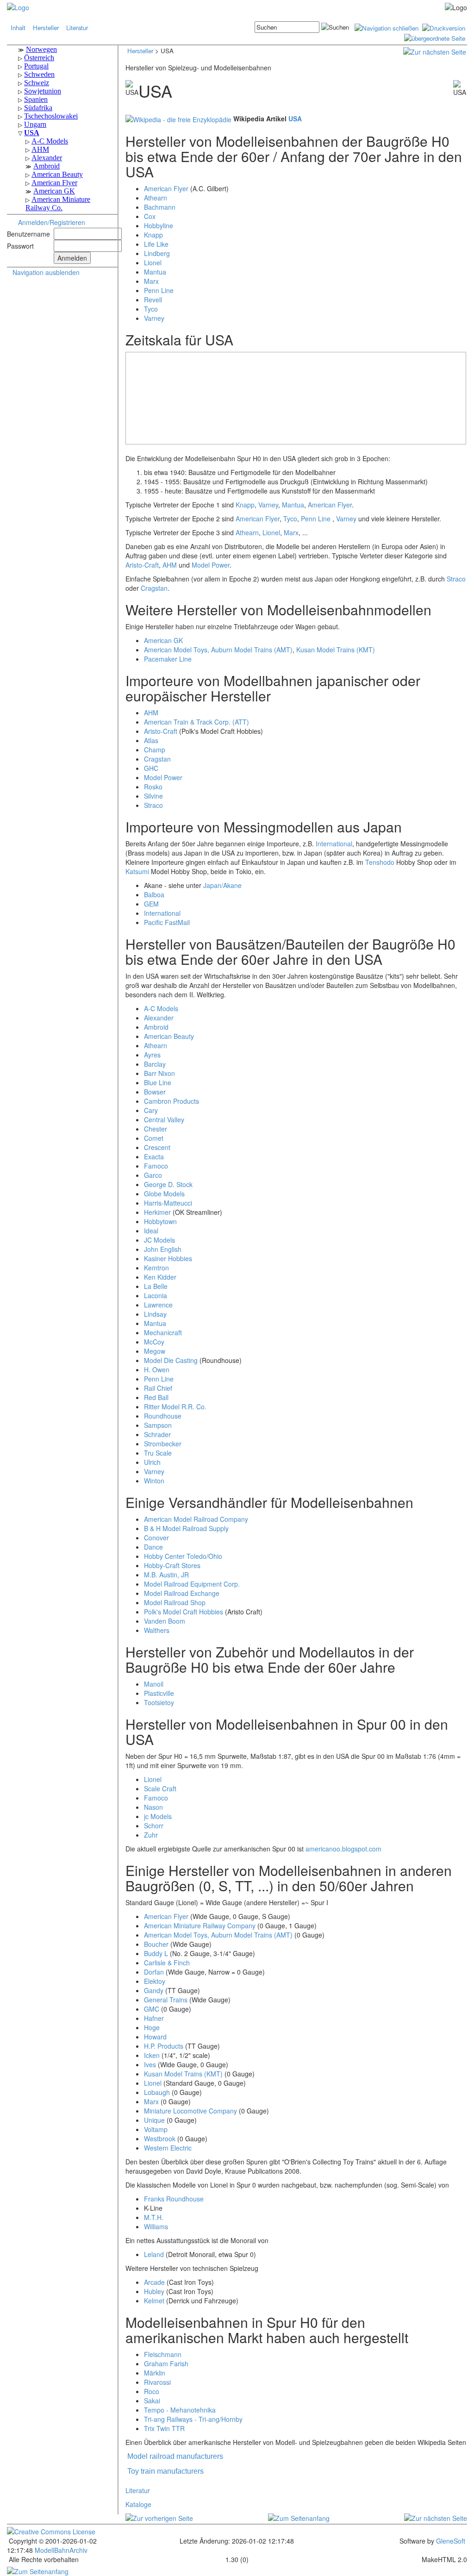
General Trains (166, 2000)
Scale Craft (160, 1788)
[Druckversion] (444, 27)
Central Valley (164, 1119)
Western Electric (168, 2148)
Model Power (211, 565)
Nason (153, 1807)
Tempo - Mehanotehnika (180, 2410)
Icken (152, 2055)
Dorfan (154, 1972)
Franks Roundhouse (174, 2199)
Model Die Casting (171, 1360)
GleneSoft (451, 2541)
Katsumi (137, 871)
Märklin (155, 2373)
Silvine (153, 796)
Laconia (156, 1295)
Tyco (151, 309)
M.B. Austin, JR (166, 1575)
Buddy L (156, 1953)
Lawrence (158, 1305)
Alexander (159, 1018)
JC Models (159, 1240)
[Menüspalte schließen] (387, 27)
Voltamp (156, 2129)
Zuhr (151, 1835)
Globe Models (164, 1194)
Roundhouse (163, 1416)
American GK (163, 640)
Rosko (153, 787)
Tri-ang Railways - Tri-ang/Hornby (193, 2419)
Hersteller (46, 28)
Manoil (154, 1684)
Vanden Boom (165, 1621)
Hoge (152, 2027)
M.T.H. (154, 2217)
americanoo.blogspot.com (343, 1849)
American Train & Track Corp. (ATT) (196, 722)
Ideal (151, 1231)
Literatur (77, 28)
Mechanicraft (163, 1332)
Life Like (156, 244)
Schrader (157, 1434)
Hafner (154, 2018)
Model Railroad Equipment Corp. (192, 1584)
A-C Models (161, 1008)
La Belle (156, 1286)
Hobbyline (159, 225)
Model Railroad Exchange (182, 1593)
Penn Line (159, 290)
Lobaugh (157, 2092)
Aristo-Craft (142, 565)
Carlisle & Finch (167, 1963)
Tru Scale (158, 1453)
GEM (151, 904)
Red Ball (156, 1397)
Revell (153, 300)
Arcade (154, 2282)
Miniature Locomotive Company (190, 2111)
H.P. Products (164, 2046)
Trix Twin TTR (164, 2428)
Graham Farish (166, 2363)
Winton (154, 1481)
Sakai (152, 2401)
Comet (154, 1138)
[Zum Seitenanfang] (299, 2517)
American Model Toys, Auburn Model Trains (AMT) (218, 650)
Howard (155, 2037)
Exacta (154, 1157)
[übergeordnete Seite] (435, 37)
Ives (150, 2064)
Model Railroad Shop (175, 1602)
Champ (155, 750)
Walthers (157, 1630)
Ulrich (152, 1462)
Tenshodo (380, 862)
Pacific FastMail (167, 922)
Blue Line (158, 1082)
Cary (151, 1110)
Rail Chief (158, 1388)
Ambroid (156, 1027)
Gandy (154, 1990)
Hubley (154, 2291)
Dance (153, 1547)
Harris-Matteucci (168, 1203)
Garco (153, 1175)
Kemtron (156, 1268)
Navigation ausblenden (46, 272)
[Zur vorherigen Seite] (159, 2517)
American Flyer (166, 188)
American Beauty (169, 1036)
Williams (156, 2226)
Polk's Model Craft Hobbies (184, 1612)
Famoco (156, 1166)
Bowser (155, 1092)
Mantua (155, 272)
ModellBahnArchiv (60, 2550)
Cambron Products (172, 1101)
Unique (154, 2120)
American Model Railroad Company (196, 1519)
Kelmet (154, 2301)
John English (163, 1249)
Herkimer (157, 1212)
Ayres (152, 1055)
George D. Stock (168, 1184)
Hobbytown (160, 1221)
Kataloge (138, 2504)
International (334, 844)
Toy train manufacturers (165, 2471)
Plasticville (159, 1693)
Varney (154, 318)
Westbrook (160, 2138)
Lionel (153, 263)
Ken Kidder (160, 1277)
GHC (151, 768)
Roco (152, 2391)
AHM (170, 565)
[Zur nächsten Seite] (435, 51)
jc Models (158, 1816)
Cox (150, 216)
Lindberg (157, 253)
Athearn (156, 198)
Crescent (157, 1147)
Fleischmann (163, 2354)
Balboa (154, 894)
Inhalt (18, 28)
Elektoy (155, 1981)
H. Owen (157, 1369)
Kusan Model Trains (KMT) (336, 650)
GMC (152, 2009)
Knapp (153, 235)
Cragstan (154, 588)
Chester (156, 1129)
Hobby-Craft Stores (172, 1565)
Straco (456, 579)
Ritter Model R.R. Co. (175, 1407)
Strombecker (163, 1444)
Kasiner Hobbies (168, 1258)
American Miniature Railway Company (200, 1926)
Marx (151, 281)
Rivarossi (157, 2382)
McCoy (154, 1342)
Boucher (156, 1944)
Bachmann (160, 207)
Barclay (155, 1064)
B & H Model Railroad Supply (186, 1528)
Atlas (151, 740)
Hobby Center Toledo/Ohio (183, 1556)
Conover (156, 1538)
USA (295, 119)
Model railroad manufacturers (175, 2456)
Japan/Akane (222, 885)
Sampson (158, 1425)
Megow (155, 1351)
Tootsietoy (159, 1702)
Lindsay (155, 1314)
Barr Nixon (159, 1073)
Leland (154, 2254)
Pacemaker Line (168, 659)
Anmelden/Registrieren (52, 222)
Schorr (154, 1826)
